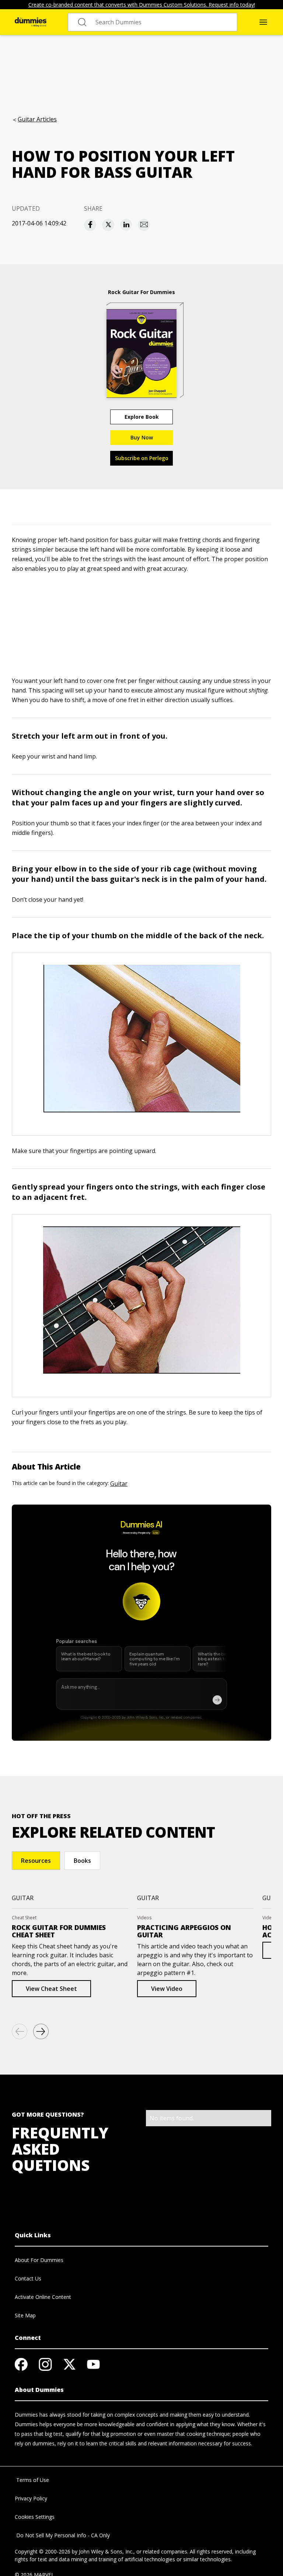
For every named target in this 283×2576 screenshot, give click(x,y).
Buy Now (142, 437)
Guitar (119, 1484)
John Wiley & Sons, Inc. (106, 2551)
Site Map (25, 2315)
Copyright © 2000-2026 (43, 2551)
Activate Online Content (43, 2297)
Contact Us (28, 2278)
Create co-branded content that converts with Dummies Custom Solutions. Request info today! (142, 5)
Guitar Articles (37, 119)
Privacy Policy (31, 2498)
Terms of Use (32, 2480)
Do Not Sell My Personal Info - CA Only (62, 2535)
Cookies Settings (35, 2517)
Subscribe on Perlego (142, 458)
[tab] (36, 1861)
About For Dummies (39, 2260)
